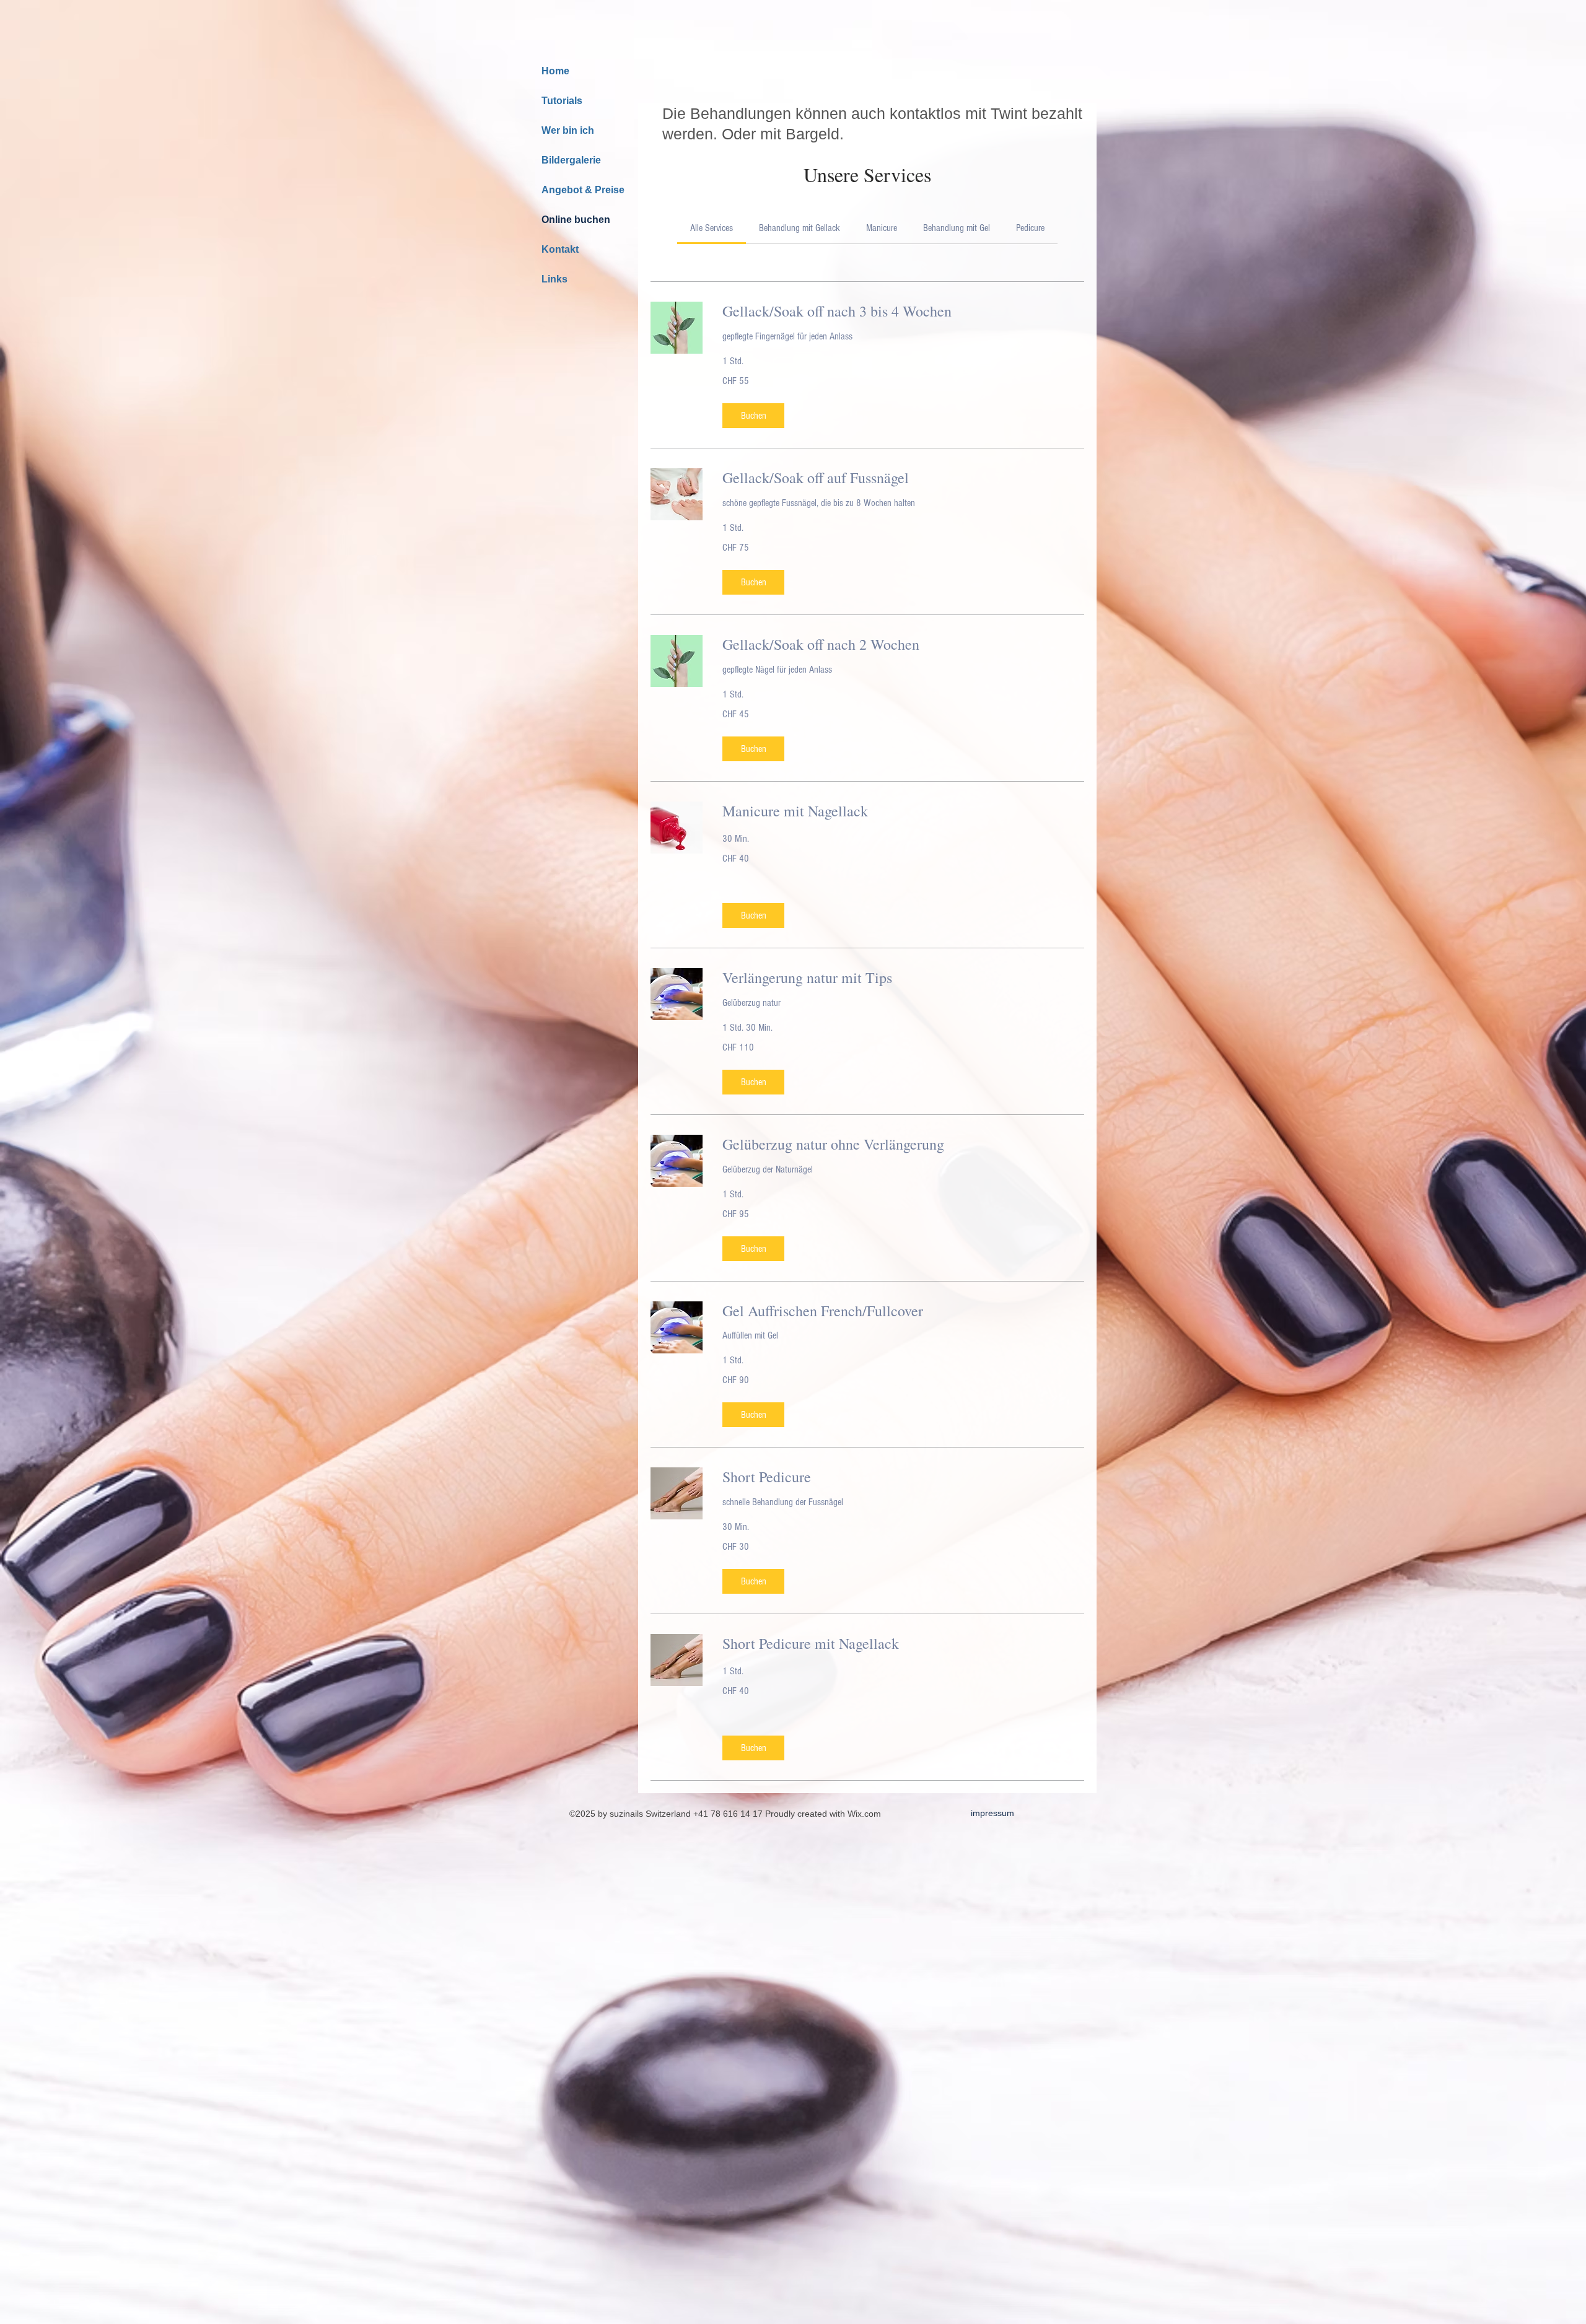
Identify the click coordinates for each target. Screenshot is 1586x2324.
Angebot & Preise (583, 190)
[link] (712, 228)
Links (554, 279)
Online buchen (576, 220)
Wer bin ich (568, 130)
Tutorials (562, 101)
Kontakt (560, 249)
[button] (753, 416)
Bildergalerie (571, 160)
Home (555, 71)
